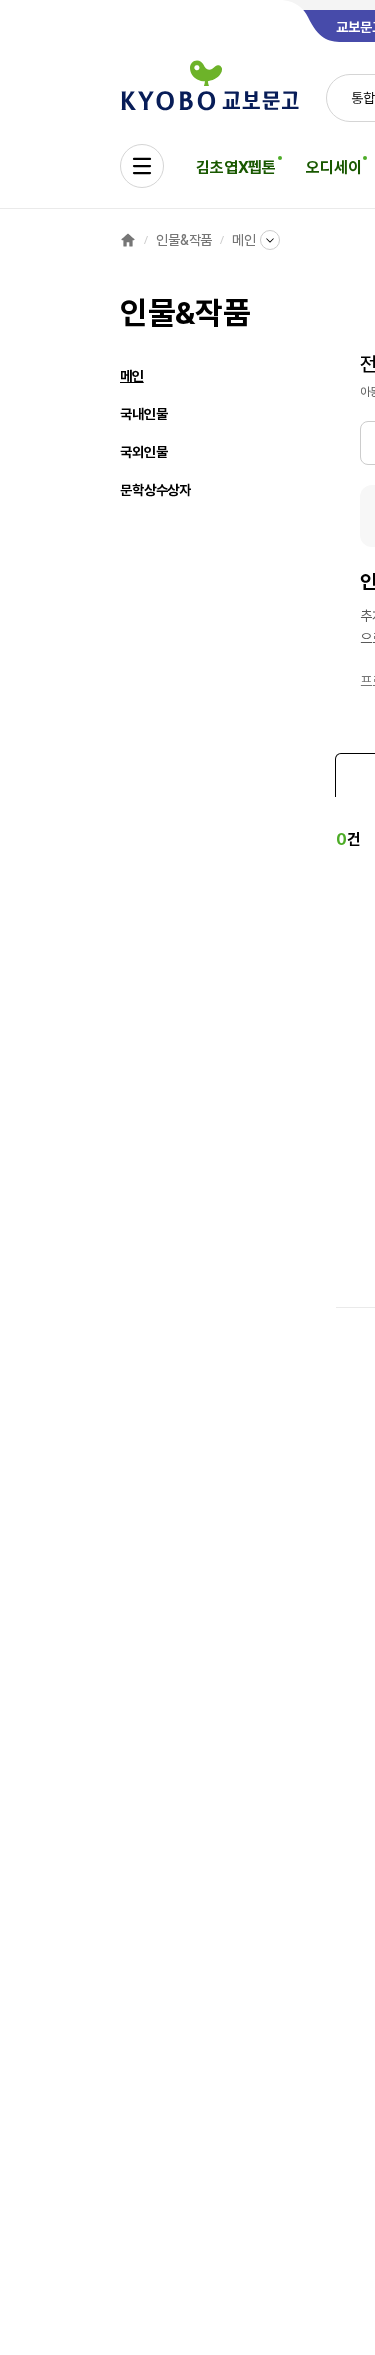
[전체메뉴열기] (142, 166)
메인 (244, 240)
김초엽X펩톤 (236, 167)
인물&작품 (184, 240)
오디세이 (333, 167)
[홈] (128, 240)
